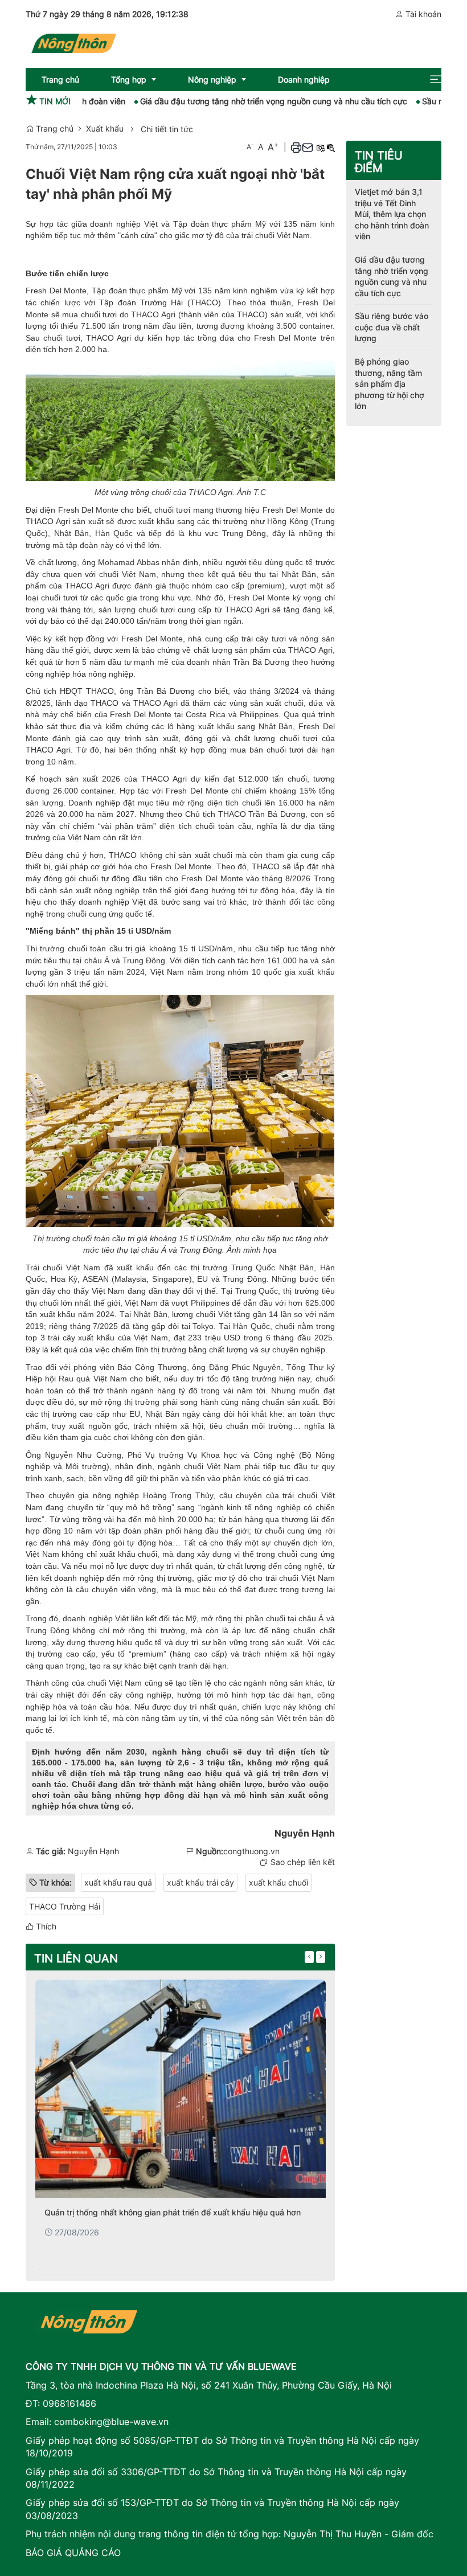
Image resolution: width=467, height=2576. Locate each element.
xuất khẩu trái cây (200, 1882)
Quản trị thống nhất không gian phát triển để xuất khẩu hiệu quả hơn (173, 2212)
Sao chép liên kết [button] (303, 1862)
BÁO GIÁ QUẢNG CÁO (73, 2553)
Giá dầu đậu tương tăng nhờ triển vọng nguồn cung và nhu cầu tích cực (235, 101)
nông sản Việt (265, 1718)
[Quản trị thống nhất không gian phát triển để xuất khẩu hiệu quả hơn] (181, 2089)
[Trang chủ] (73, 41)
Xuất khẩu (105, 128)
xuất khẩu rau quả (118, 1882)
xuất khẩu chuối (278, 1882)
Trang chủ (54, 128)
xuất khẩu (156, 521)
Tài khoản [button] (422, 14)
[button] (436, 79)
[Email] (308, 147)
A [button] (250, 147)
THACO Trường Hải (65, 1906)
